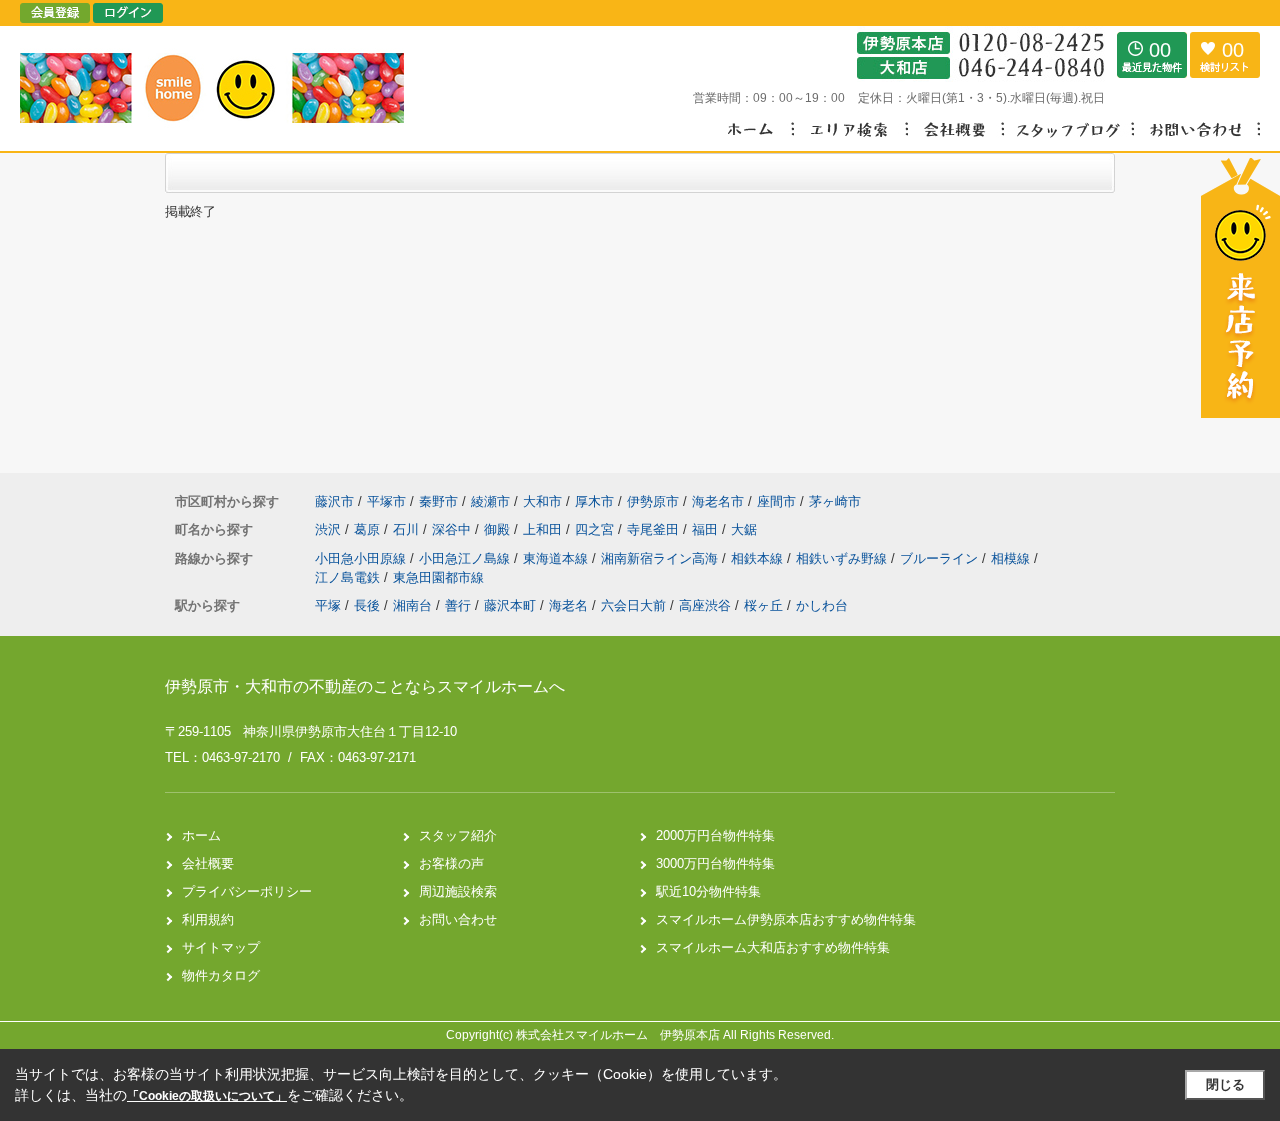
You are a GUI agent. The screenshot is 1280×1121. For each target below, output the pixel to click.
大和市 (542, 501)
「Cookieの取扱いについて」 (207, 1096)
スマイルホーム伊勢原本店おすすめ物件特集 (786, 919)
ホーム (201, 835)
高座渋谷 (705, 605)
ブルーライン (941, 558)
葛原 (369, 529)
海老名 (568, 605)
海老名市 (718, 501)
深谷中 (453, 529)
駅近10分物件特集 (708, 891)
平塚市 (386, 501)
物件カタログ (221, 975)
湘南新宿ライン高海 (661, 558)
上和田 (544, 529)
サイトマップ (221, 947)
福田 (707, 529)
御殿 (499, 529)
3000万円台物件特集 (715, 863)
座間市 (776, 501)
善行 (458, 605)
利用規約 (208, 919)
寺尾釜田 (655, 529)
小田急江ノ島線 (466, 558)
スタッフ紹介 (458, 835)
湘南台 (412, 605)
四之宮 (596, 529)
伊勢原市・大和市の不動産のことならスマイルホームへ (365, 686)
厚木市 (594, 501)
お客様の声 (451, 863)
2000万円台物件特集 (715, 835)
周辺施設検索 (458, 891)
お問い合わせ (458, 919)
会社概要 (208, 863)
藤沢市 (334, 501)
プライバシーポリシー (247, 891)
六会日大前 (633, 605)
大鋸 (744, 529)
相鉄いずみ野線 (843, 558)
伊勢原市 (653, 501)
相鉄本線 (759, 558)
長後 (367, 605)
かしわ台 (822, 605)
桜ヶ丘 (763, 605)
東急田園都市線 (438, 577)
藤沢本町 (510, 605)
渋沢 (330, 529)
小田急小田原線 (362, 558)
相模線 (1012, 558)
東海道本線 (557, 558)
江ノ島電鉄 (349, 577)
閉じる (1225, 1084)
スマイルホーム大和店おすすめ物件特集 (773, 947)
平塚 (328, 605)
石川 (408, 529)
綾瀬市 (490, 501)
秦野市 (438, 501)
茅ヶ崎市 (835, 501)
